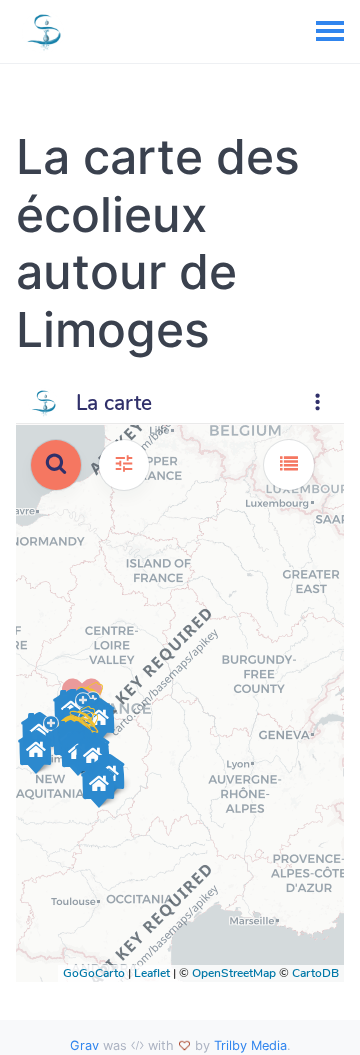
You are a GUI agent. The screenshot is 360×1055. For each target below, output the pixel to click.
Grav (84, 1045)
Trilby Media (250, 1045)
